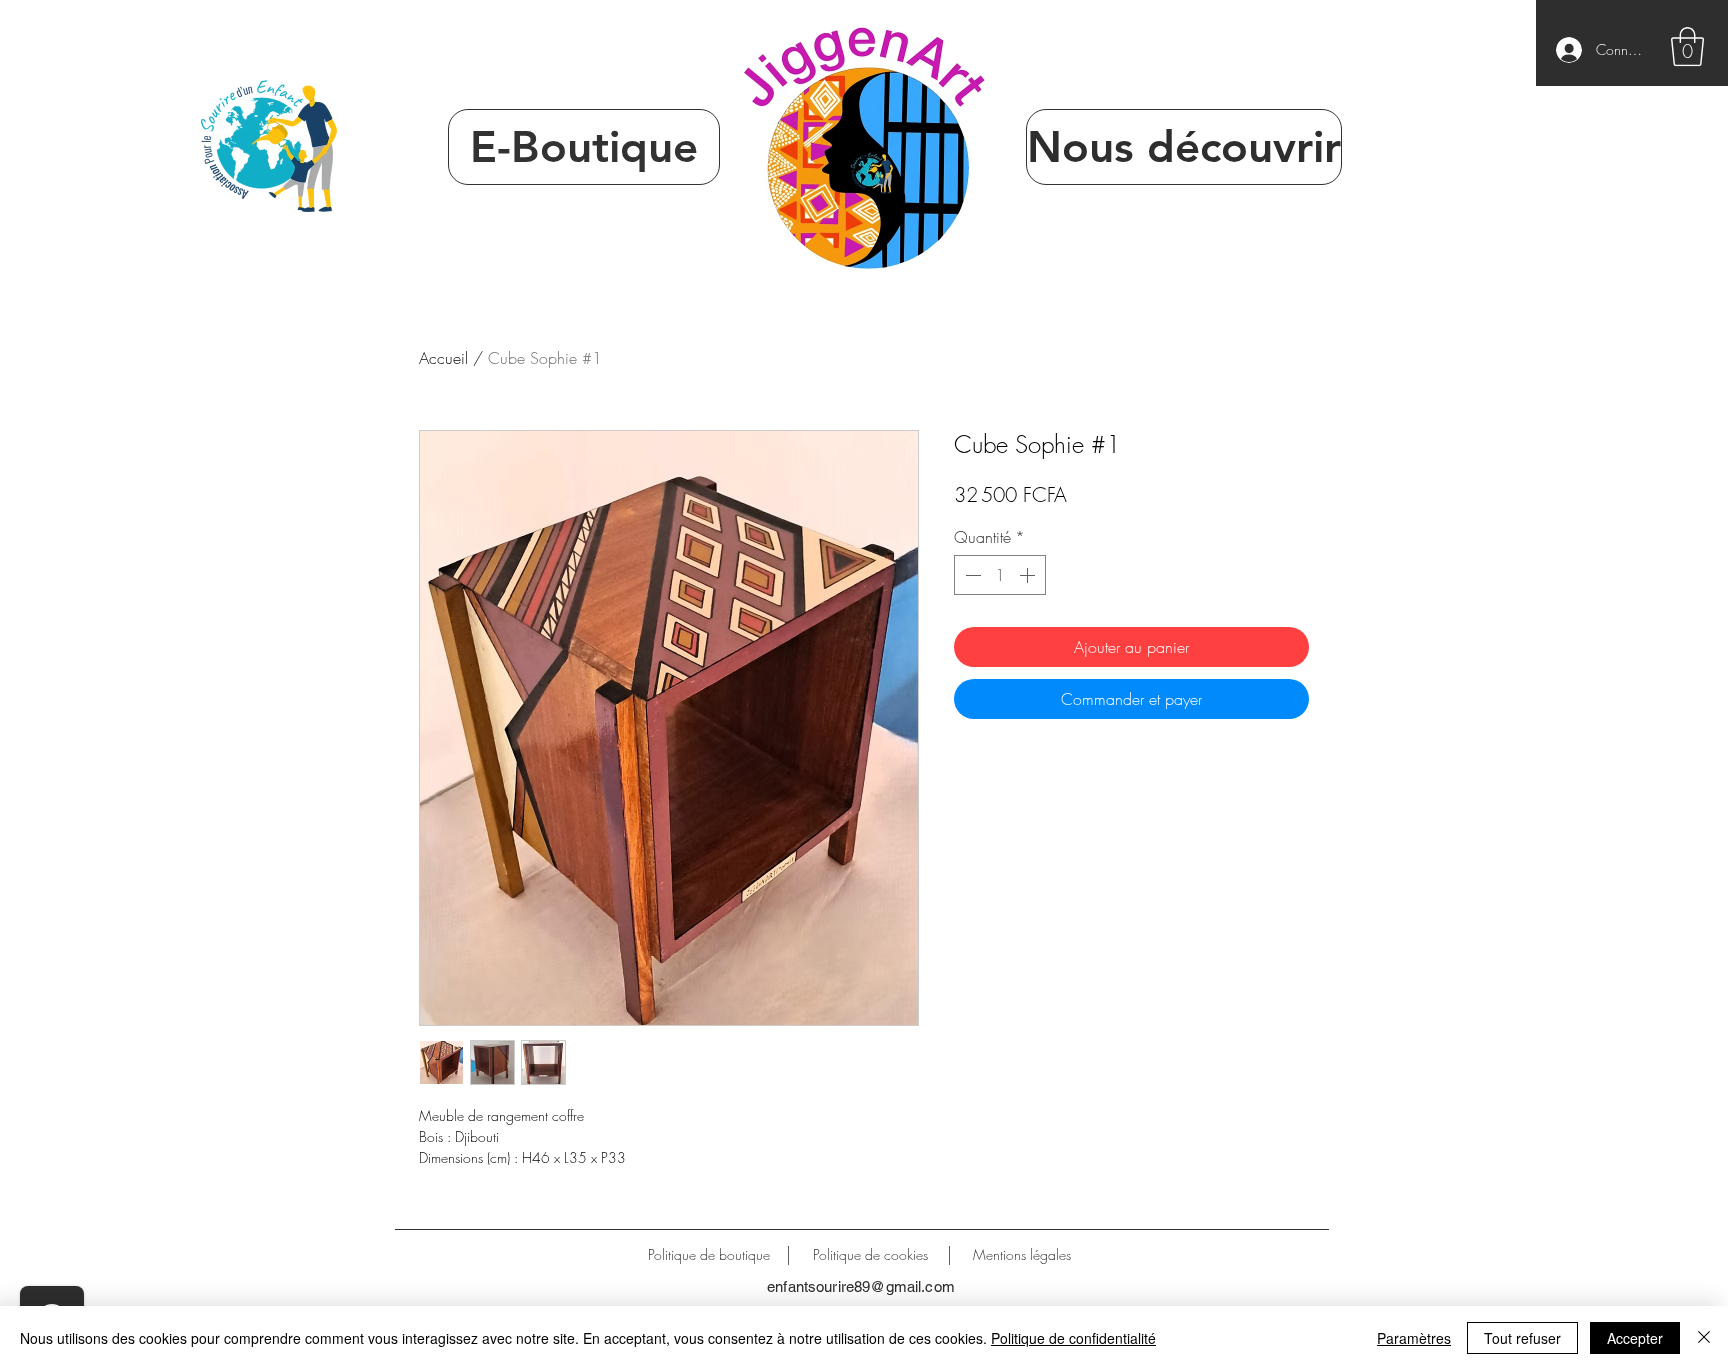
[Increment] (1029, 575)
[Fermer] (1704, 1338)
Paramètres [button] (1414, 1338)
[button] (1687, 46)
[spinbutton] (1000, 575)
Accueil (443, 358)
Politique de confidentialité (1073, 1338)
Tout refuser (1522, 1338)
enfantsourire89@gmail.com (861, 1286)
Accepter (1635, 1338)
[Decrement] (971, 575)
